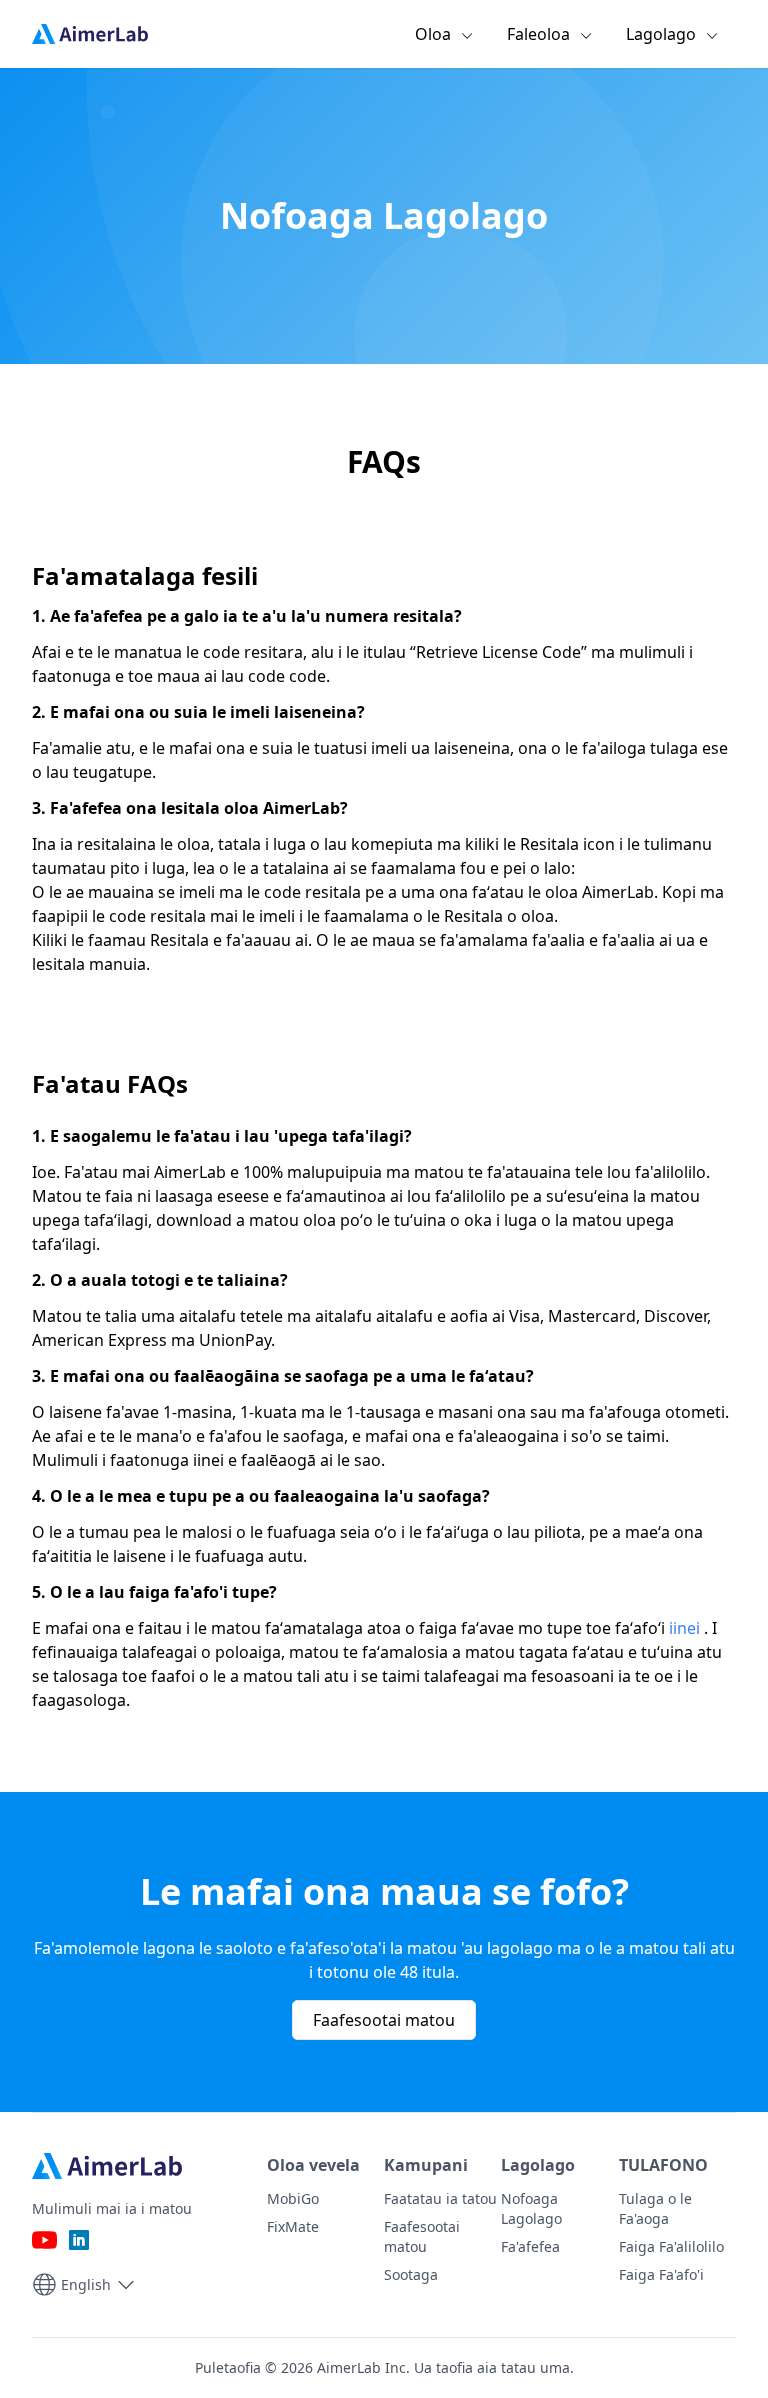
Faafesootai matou (384, 2020)
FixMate (293, 2226)
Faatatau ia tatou (440, 2198)
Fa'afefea (530, 2246)
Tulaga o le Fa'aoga (655, 2208)
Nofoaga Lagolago (531, 2208)
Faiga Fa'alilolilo (671, 2246)
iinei (684, 1628)
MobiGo (293, 2198)
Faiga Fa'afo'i (661, 2274)
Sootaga (411, 2274)
